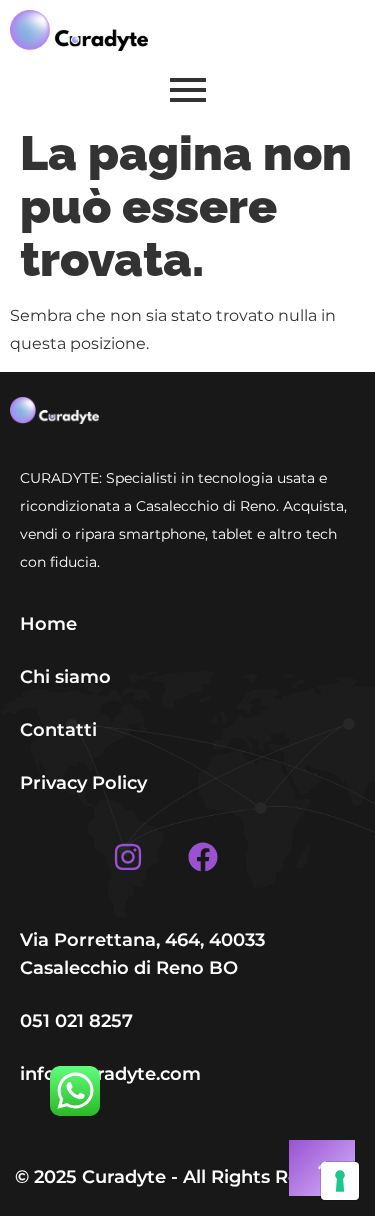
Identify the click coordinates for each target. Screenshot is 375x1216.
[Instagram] (128, 857)
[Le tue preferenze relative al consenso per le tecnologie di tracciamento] (340, 1181)
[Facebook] (203, 857)
